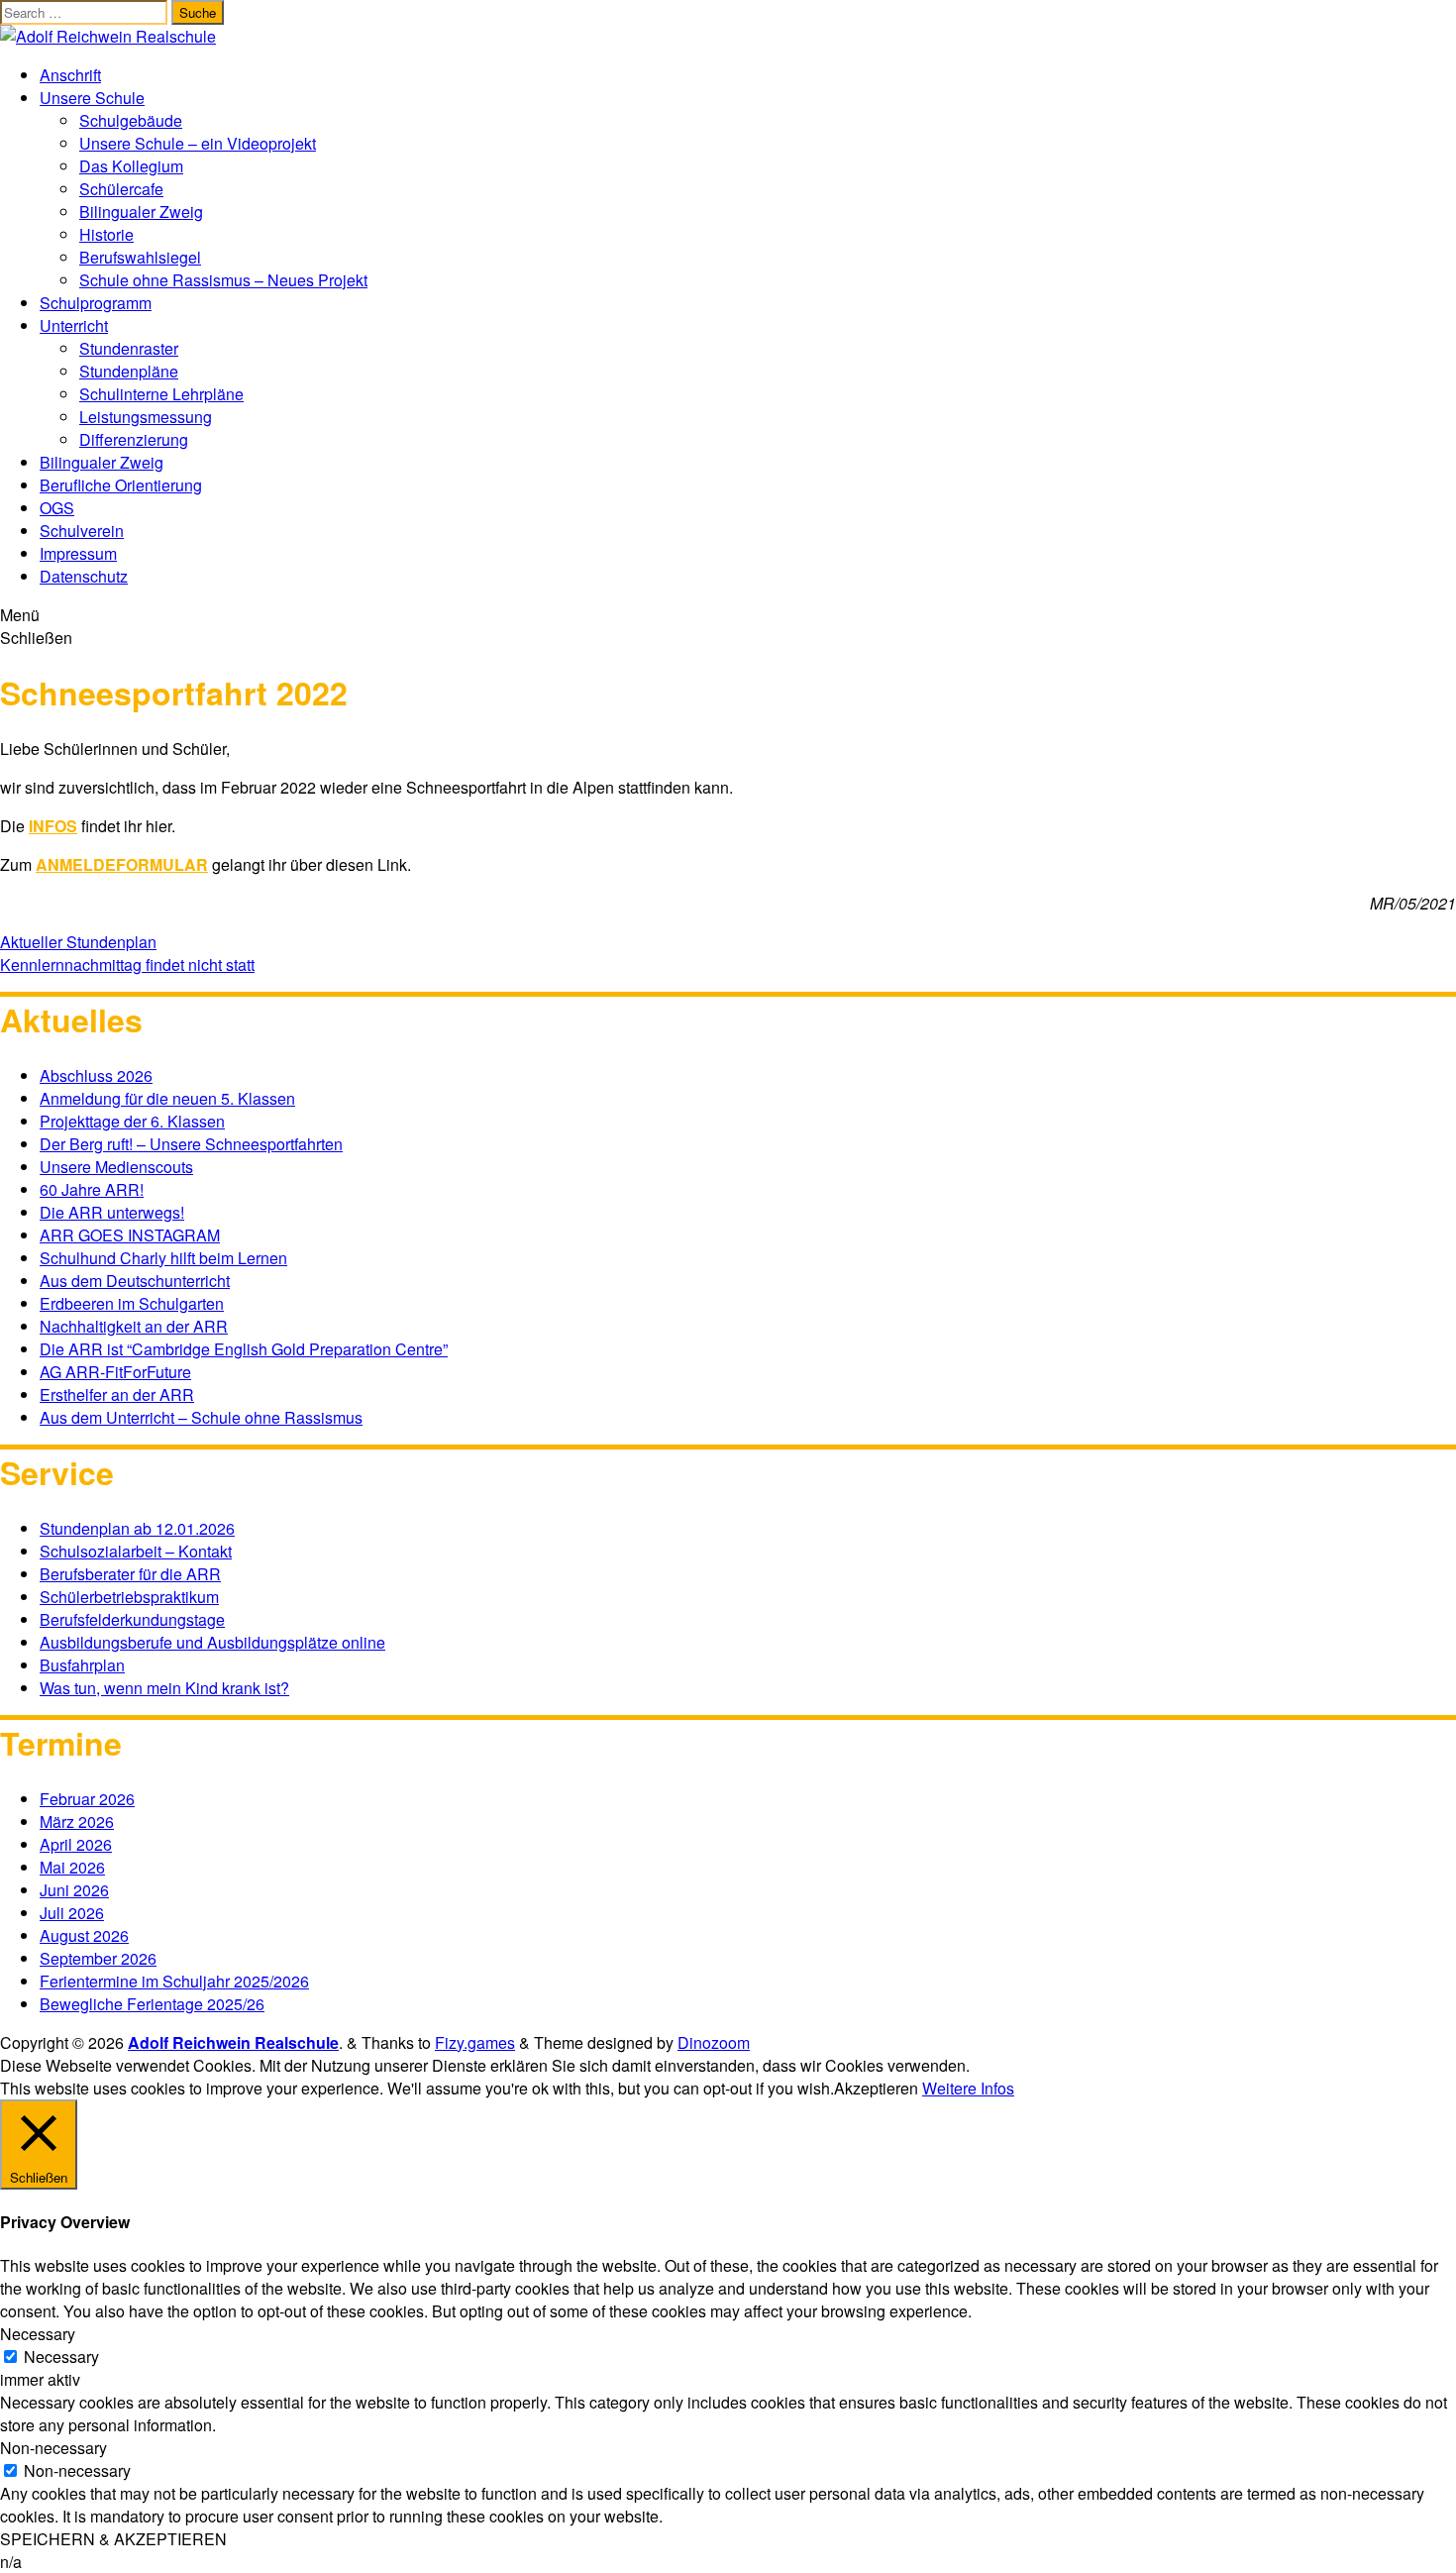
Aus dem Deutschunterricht (135, 1281)
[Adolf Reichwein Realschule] (108, 36)
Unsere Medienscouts (116, 1167)
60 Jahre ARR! (92, 1189)
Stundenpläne (129, 371)
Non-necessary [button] (53, 2448)
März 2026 (77, 1822)
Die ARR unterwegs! (112, 1212)
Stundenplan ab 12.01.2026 (137, 1528)
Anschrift (70, 75)
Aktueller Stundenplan (78, 942)
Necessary (61, 2357)
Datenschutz (84, 576)
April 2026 (76, 1844)
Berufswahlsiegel (140, 257)
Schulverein (82, 531)
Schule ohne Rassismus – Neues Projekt (223, 280)
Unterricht (74, 325)
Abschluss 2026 (96, 1075)
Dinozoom (714, 2042)
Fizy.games (475, 2042)
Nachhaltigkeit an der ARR (134, 1326)
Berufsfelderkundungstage (132, 1619)
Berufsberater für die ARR (130, 1574)
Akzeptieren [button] (876, 2088)
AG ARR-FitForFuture (115, 1372)
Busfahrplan (82, 1665)
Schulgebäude (131, 120)
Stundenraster (129, 348)
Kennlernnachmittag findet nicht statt (127, 965)
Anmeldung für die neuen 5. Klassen (167, 1098)
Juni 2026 (74, 1890)
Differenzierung (134, 439)
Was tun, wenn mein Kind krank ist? (164, 1688)
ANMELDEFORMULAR (122, 864)
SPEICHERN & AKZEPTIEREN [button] (113, 2539)
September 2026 (98, 1958)
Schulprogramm (96, 303)
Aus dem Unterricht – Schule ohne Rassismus (201, 1417)
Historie (106, 234)
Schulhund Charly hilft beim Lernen (163, 1258)
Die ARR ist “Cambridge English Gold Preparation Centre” (244, 1349)
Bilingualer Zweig (141, 212)
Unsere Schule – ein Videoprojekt (198, 143)
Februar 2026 (87, 1799)
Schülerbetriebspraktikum (129, 1597)
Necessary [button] (38, 2334)
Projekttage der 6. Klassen (132, 1121)
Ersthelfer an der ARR (117, 1394)
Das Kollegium (131, 166)
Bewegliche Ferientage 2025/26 (152, 2004)
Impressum (78, 553)
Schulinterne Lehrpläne (161, 394)
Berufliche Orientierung (121, 485)
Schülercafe (121, 189)
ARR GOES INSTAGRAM (130, 1235)
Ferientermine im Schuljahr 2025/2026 (174, 1981)
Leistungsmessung (146, 417)
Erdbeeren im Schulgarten (132, 1303)
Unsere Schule (92, 98)
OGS (57, 508)
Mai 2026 (72, 1867)
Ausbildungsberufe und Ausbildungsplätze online (212, 1642)
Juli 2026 (72, 1913)
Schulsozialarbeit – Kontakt (136, 1551)
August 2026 (84, 1935)
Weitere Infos (968, 2088)
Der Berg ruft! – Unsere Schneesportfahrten (191, 1144)
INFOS (53, 826)
